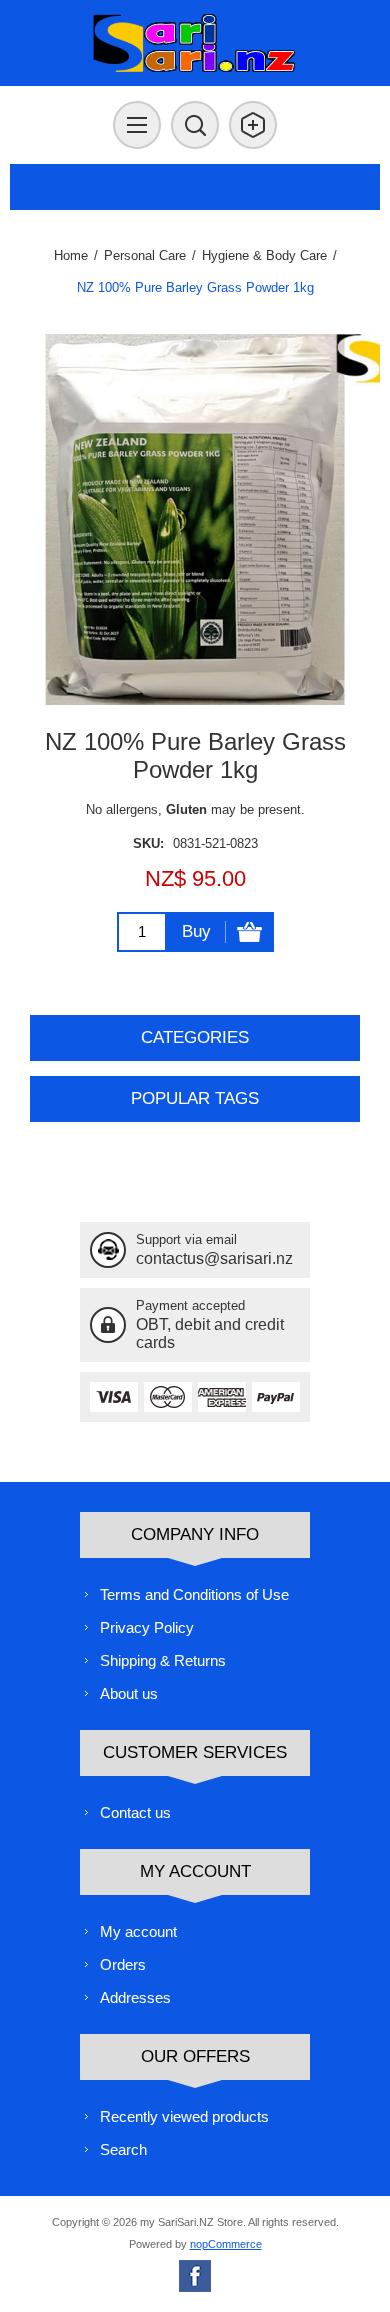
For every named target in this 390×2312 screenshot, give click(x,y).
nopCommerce (226, 2244)
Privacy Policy (147, 1627)
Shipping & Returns (163, 1660)
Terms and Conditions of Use (194, 1594)
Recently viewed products (184, 2116)
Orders (123, 1964)
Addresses (135, 1997)
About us (129, 1693)
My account (138, 1931)
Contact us (135, 1812)
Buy (196, 931)
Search (123, 2149)
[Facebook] (195, 2276)
